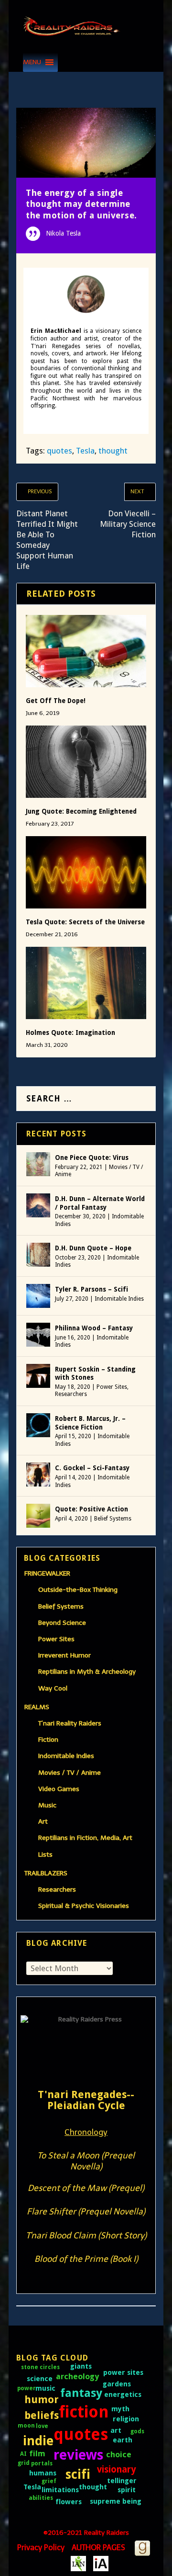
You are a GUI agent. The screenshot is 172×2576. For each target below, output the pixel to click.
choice (119, 2454)
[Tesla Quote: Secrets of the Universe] (86, 872)
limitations (60, 2490)
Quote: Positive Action (91, 1509)
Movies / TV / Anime (70, 1773)
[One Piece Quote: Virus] (38, 1164)
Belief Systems (113, 1519)
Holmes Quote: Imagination (70, 1033)
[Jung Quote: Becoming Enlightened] (86, 762)
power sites (123, 2372)
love (42, 2426)
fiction (84, 2412)
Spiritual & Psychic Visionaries (84, 1906)
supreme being (116, 2501)
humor (42, 2400)
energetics (123, 2394)
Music (47, 1805)
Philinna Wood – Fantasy (94, 1328)
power (27, 2388)
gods (137, 2431)
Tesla (85, 451)
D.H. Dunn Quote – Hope (93, 1248)
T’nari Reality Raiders (70, 1723)
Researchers (71, 1394)
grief (49, 2481)
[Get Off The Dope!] (86, 651)
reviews (79, 2455)
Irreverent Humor (64, 1655)
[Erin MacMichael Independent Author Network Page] (78, 2563)
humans (43, 2473)
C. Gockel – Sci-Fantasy (92, 1468)
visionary (117, 2469)
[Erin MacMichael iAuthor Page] (101, 2563)
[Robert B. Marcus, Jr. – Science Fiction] (38, 1425)
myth (120, 2409)
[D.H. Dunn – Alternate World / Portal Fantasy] (38, 1205)
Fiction (48, 1740)
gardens (117, 2384)
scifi (78, 2474)
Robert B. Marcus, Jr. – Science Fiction (90, 1423)
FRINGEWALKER (47, 1573)
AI (23, 2454)
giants (81, 2366)
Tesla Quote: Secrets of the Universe (85, 922)
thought (113, 451)
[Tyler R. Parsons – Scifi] (38, 1296)
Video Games (59, 1789)
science (40, 2379)
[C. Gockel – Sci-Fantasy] (38, 1475)
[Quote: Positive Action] (38, 1516)
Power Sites (112, 1387)
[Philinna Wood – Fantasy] (38, 1335)
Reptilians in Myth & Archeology (87, 1672)
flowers (69, 2502)
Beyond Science (62, 1623)
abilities (41, 2498)
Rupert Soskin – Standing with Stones (95, 1373)
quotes (59, 451)
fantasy (81, 2393)
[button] (32, 62)
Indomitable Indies (119, 1299)
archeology (77, 2376)
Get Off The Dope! (56, 701)
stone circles (40, 2367)
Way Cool (53, 1688)
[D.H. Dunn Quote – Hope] (38, 1255)
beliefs (42, 2415)
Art (43, 1821)
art (116, 2430)
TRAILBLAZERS (46, 1873)
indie (38, 2441)
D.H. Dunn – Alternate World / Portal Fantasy (100, 1203)
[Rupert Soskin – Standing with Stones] (38, 1376)
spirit (127, 2490)
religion (126, 2419)
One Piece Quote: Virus (92, 1157)
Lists (45, 1855)
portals (42, 2463)
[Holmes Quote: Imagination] (86, 983)
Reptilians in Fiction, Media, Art (85, 1838)
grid (24, 2463)
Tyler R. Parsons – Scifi (91, 1289)
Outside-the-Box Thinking (78, 1590)
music (45, 2388)
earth (123, 2440)
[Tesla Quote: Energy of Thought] (86, 143)
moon (26, 2426)
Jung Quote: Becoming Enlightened (81, 811)
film (37, 2453)
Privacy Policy (41, 2548)
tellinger (122, 2481)
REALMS (37, 1707)
